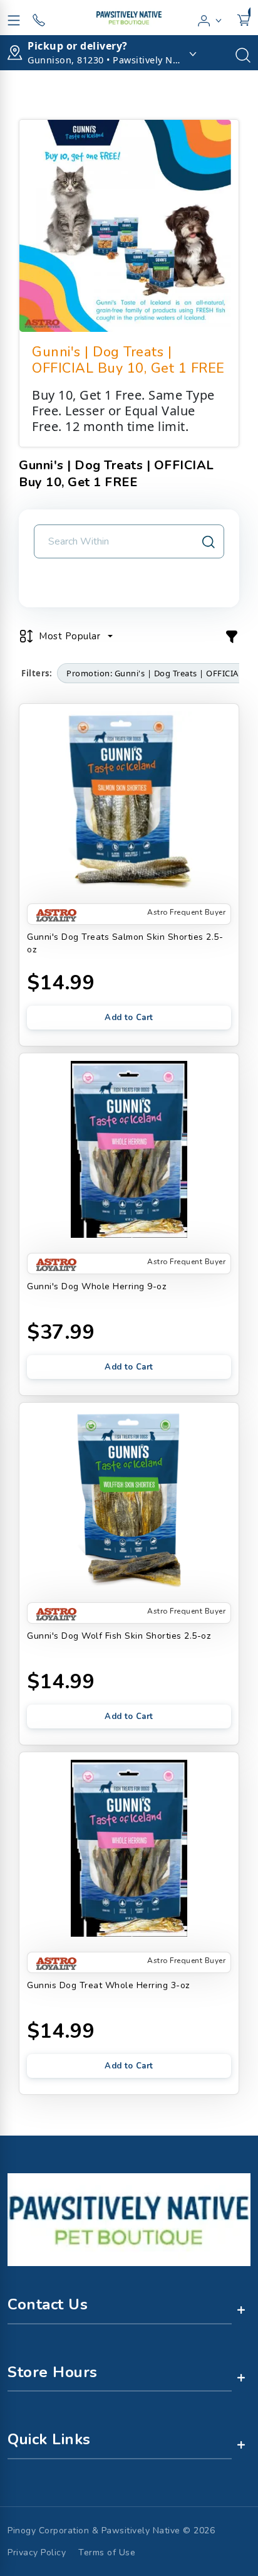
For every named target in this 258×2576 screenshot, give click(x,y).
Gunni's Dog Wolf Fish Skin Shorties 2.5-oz (119, 1636)
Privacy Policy (37, 2552)
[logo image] (129, 18)
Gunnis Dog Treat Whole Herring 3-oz (108, 1985)
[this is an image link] (129, 2218)
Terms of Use (107, 2552)
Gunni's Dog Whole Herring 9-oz (96, 1286)
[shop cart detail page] (244, 18)
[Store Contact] (39, 18)
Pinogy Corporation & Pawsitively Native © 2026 (111, 2531)
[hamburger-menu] (14, 18)
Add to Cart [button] (129, 1018)
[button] (210, 18)
